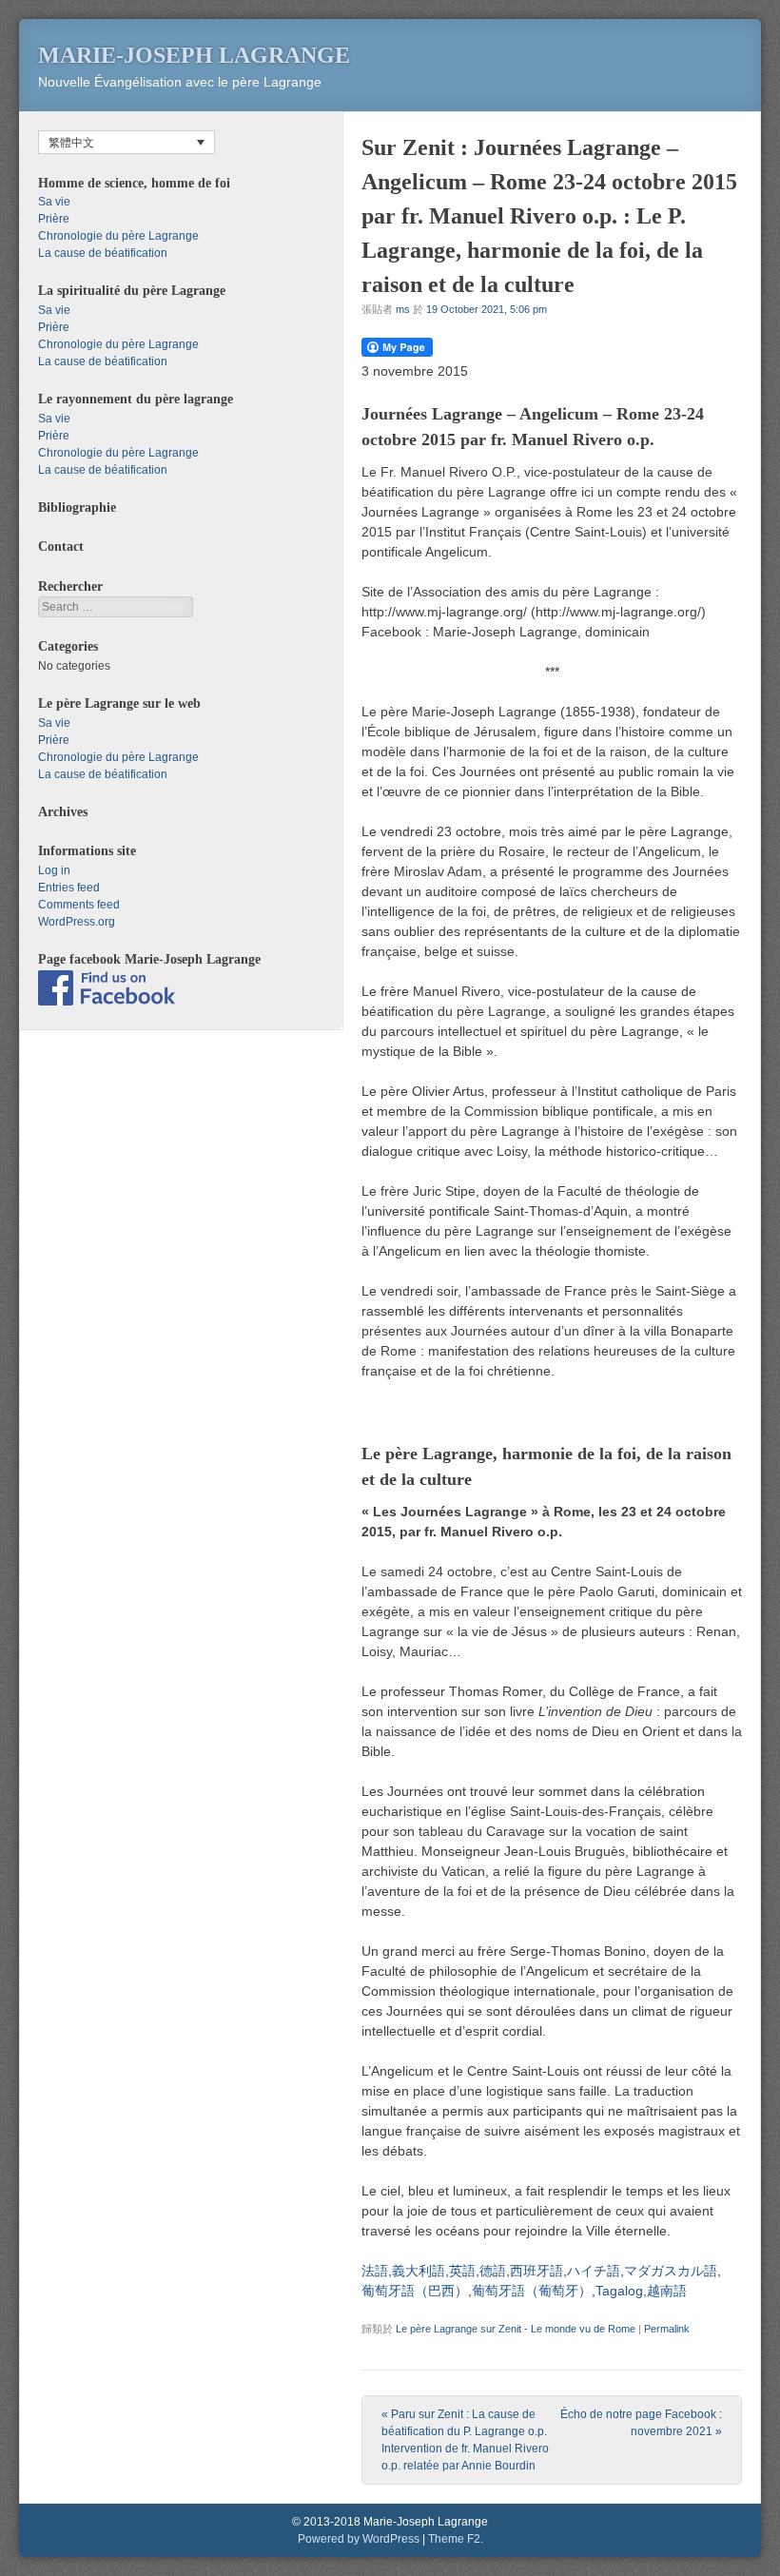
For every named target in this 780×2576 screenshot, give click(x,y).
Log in (54, 870)
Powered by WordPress (359, 2539)
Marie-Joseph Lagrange (194, 55)
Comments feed (79, 905)
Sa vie (54, 202)
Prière (54, 219)
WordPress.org (77, 922)
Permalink (667, 2329)
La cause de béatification (103, 253)
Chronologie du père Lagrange (118, 236)
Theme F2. (456, 2539)
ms (403, 309)
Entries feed (69, 888)
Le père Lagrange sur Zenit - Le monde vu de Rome (516, 2329)
